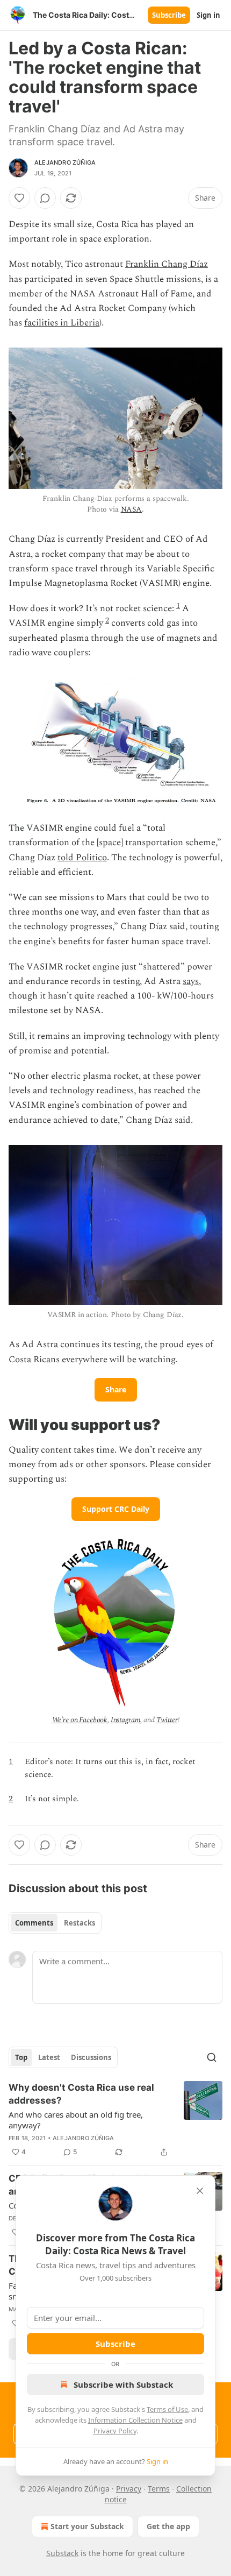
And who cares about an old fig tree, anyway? (76, 2120)
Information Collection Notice (135, 2420)
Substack (62, 2553)
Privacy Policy (115, 2431)
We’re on (66, 1720)
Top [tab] (21, 2057)
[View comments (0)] (45, 198)
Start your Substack (87, 2526)
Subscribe (169, 15)
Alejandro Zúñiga (65, 162)
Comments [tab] (34, 1923)
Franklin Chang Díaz (167, 264)
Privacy (129, 2489)
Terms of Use (167, 2409)
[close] (200, 2191)
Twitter (167, 1720)
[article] (115, 2120)
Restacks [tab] (80, 1923)
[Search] (212, 2057)
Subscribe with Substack (123, 2384)
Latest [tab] (49, 2057)
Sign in (208, 15)
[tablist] (55, 1923)
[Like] (19, 198)
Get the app (168, 2526)
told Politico (82, 858)
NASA (131, 509)
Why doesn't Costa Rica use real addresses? (81, 2094)
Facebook (93, 1720)
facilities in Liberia (62, 323)
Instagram (126, 1720)
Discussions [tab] (91, 2057)
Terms (159, 2489)
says (191, 981)
